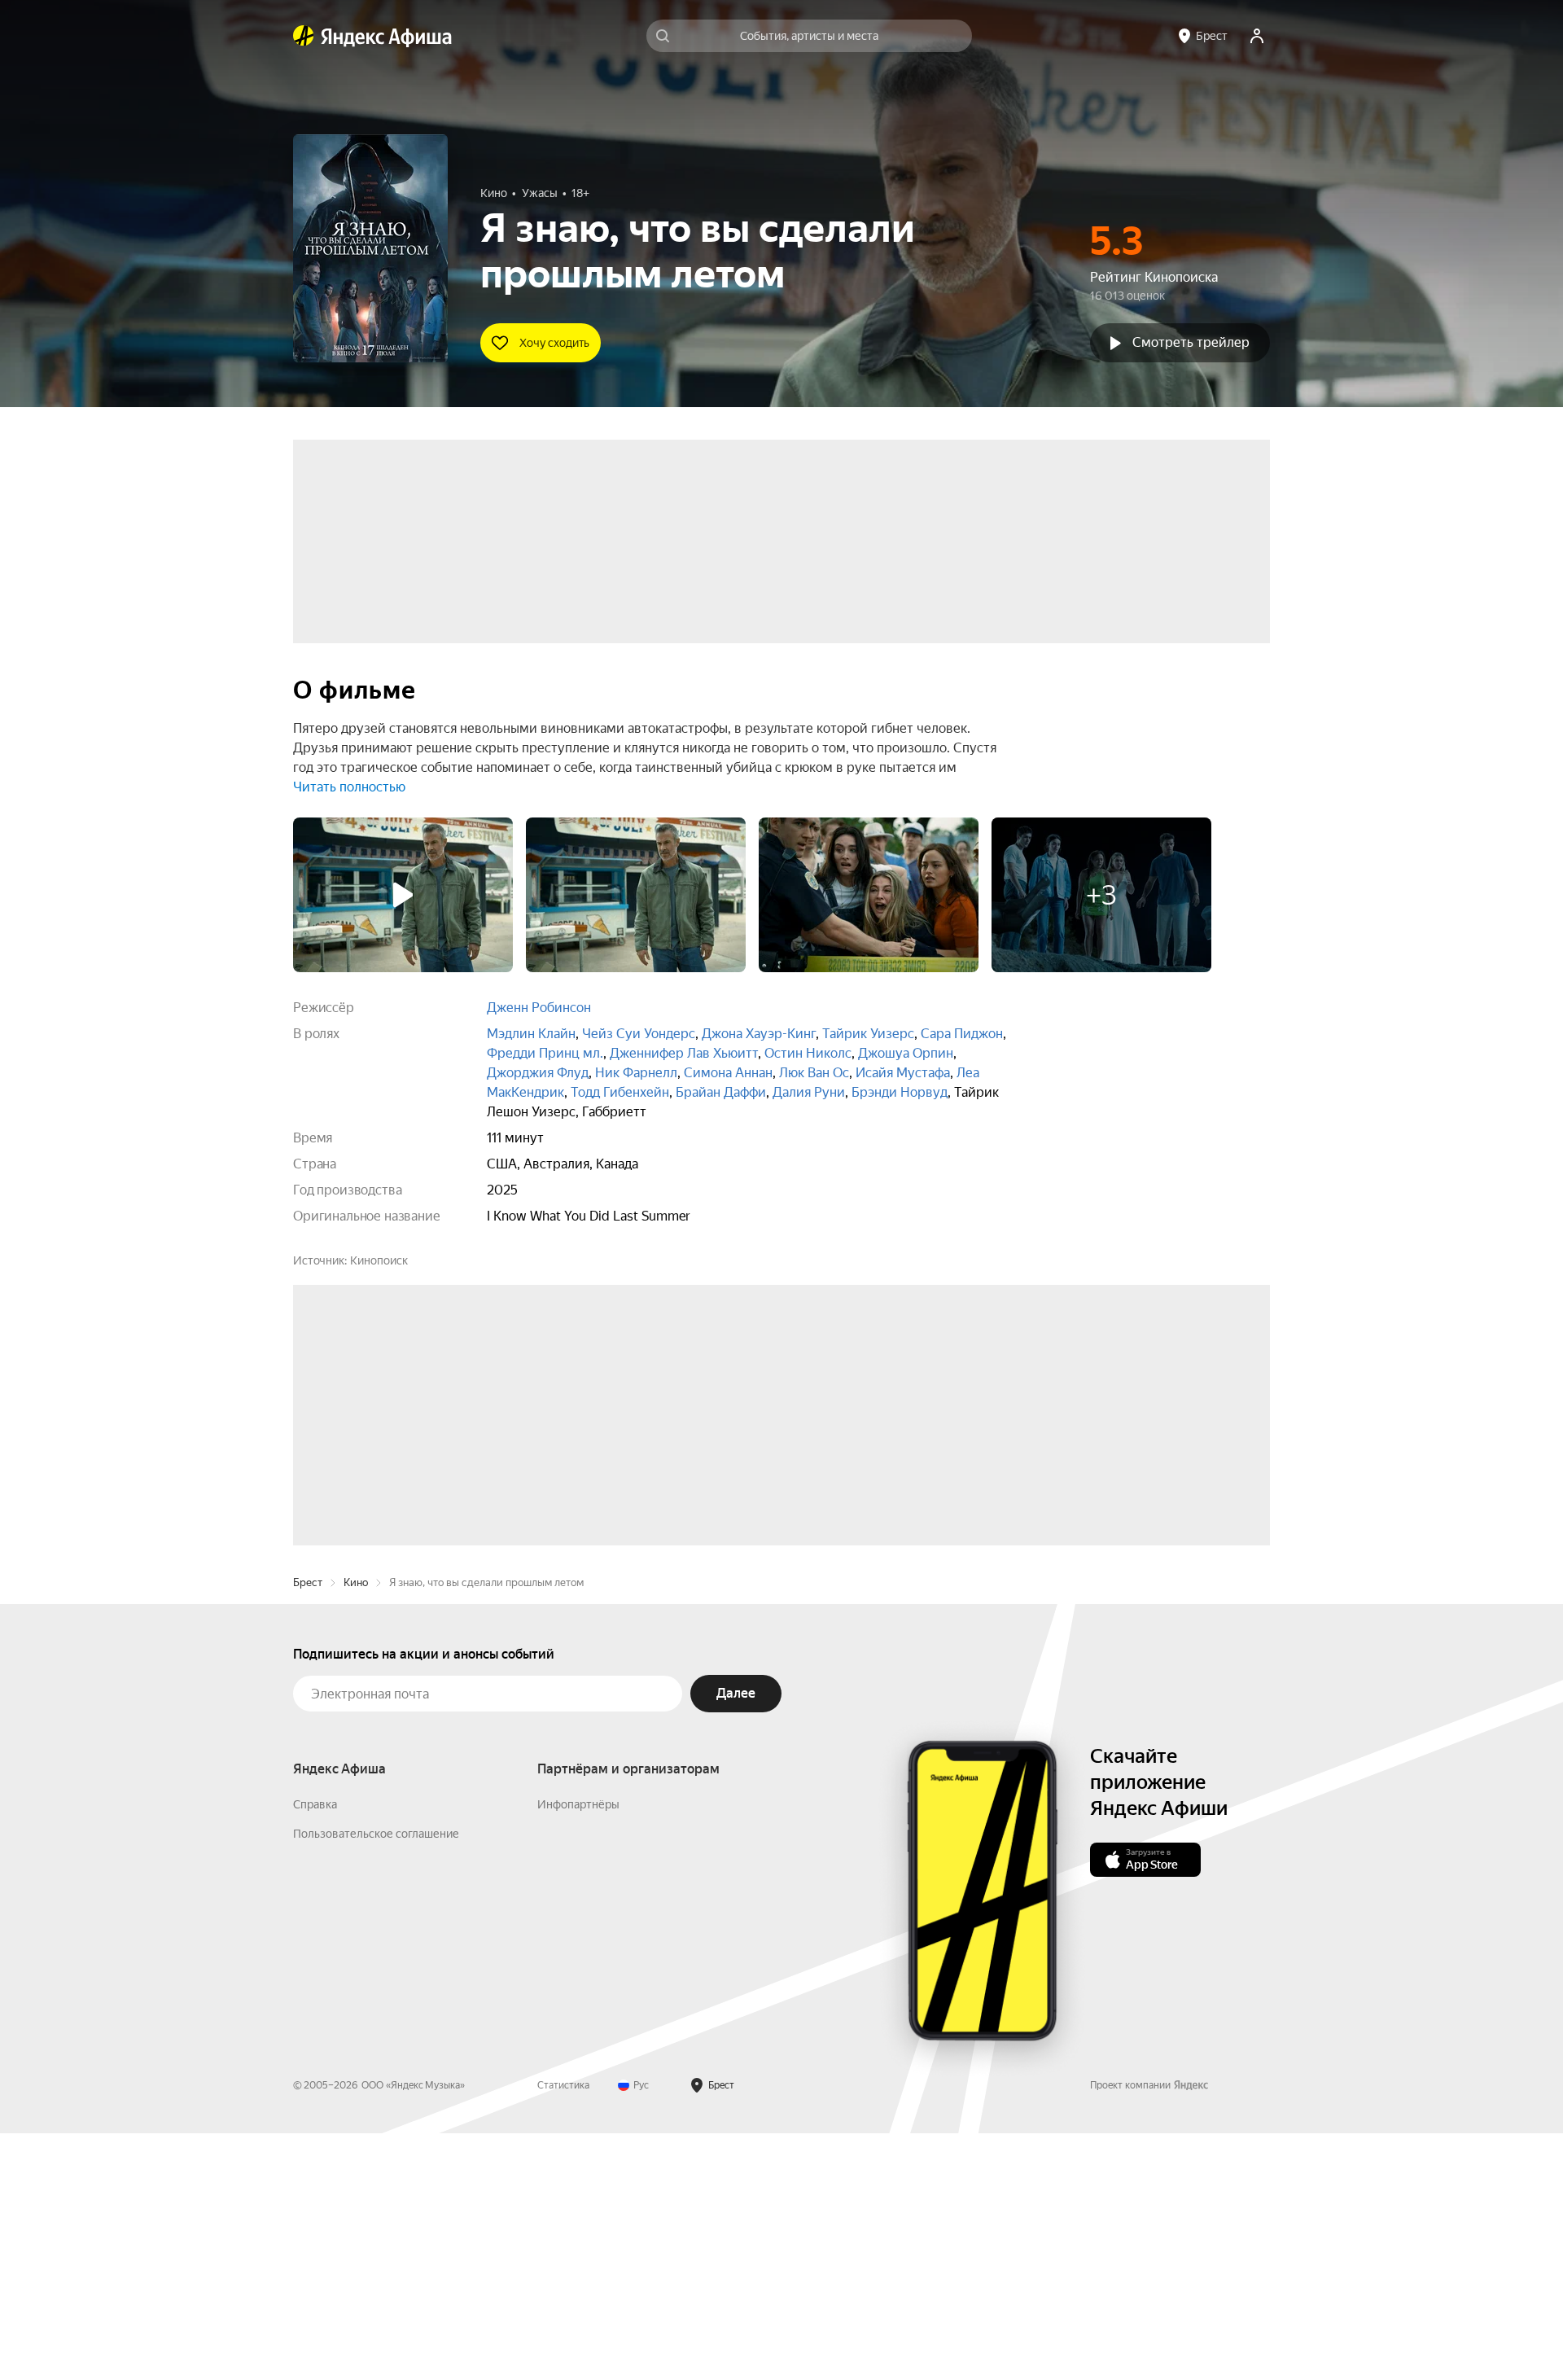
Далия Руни (809, 1092)
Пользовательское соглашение (376, 2080)
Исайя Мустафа (903, 1073)
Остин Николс (808, 1053)
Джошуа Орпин (906, 1053)
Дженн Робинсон (539, 1008)
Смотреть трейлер (1191, 342)
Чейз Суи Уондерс (639, 1034)
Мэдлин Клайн (531, 1034)
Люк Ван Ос (814, 1073)
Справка (315, 2051)
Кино (356, 1829)
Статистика (563, 2332)
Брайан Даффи (721, 1092)
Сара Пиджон (962, 1034)
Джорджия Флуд (538, 1073)
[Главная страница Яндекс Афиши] (304, 36)
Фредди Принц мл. (545, 1053)
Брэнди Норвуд (900, 1092)
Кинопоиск (379, 1260)
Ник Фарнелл (636, 1073)
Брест (308, 1829)
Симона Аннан (728, 1073)
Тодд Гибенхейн (620, 1092)
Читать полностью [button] (349, 787)
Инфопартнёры (578, 2051)
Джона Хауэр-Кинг (759, 1034)
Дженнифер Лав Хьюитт (684, 1053)
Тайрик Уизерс (868, 1034)
